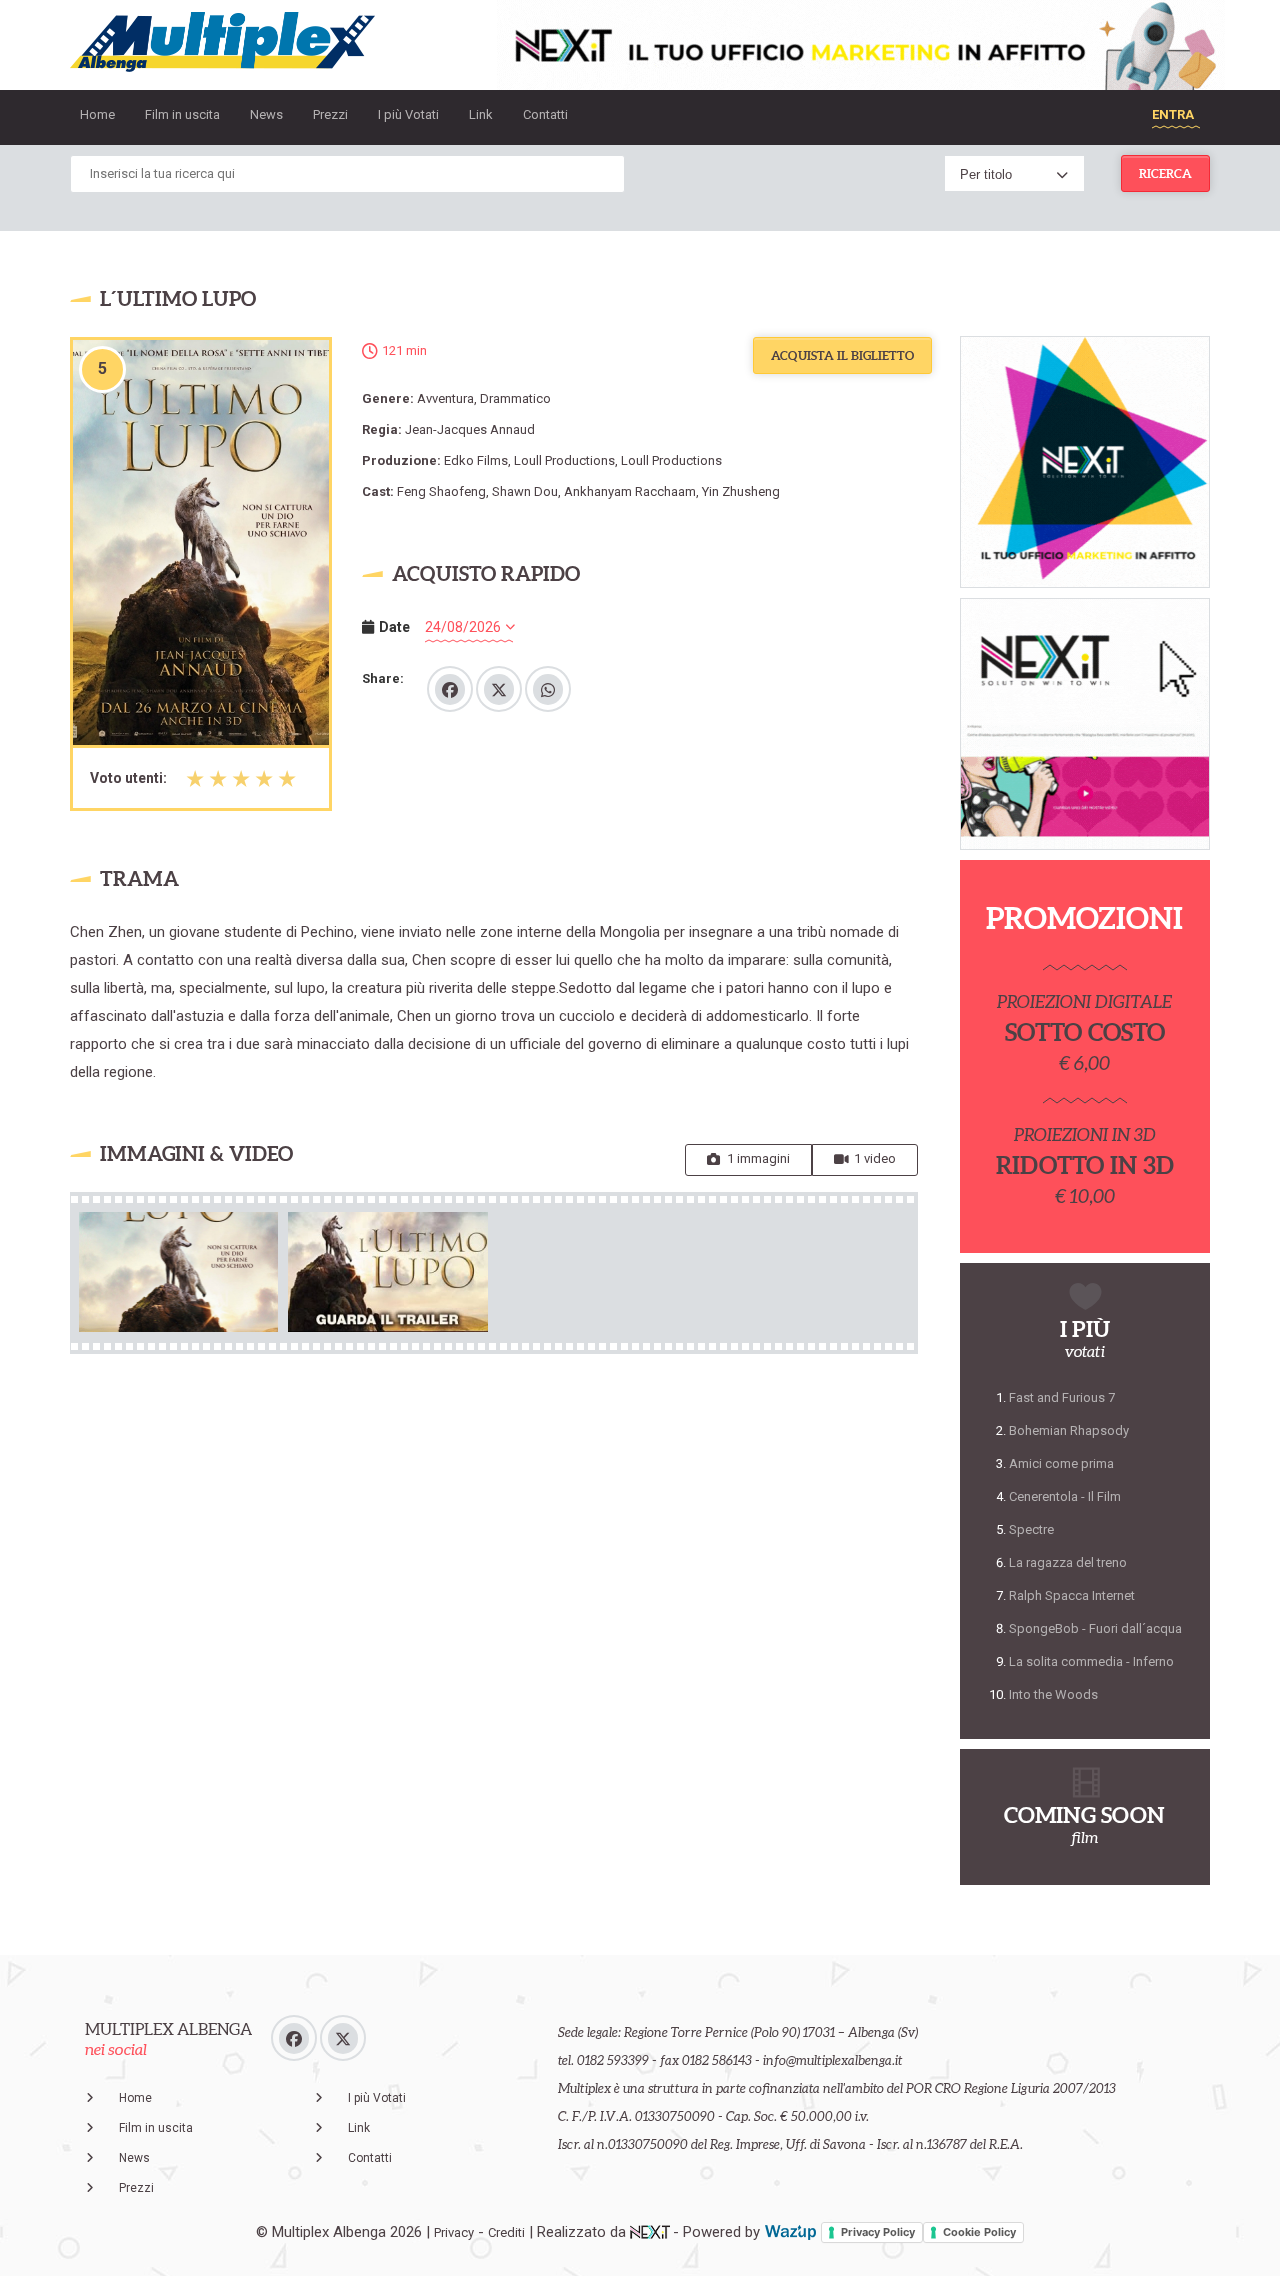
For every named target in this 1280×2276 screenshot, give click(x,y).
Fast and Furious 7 (1062, 1397)
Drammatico (515, 398)
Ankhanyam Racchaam (630, 491)
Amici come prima (1061, 1463)
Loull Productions (564, 460)
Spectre (1031, 1529)
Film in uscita (182, 114)
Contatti (545, 114)
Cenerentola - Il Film (1065, 1496)
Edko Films (476, 460)
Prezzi (330, 114)
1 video (875, 1158)
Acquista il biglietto (842, 355)
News (266, 114)
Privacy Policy (878, 2232)
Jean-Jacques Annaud (470, 429)
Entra (1173, 114)
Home (97, 114)
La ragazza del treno (1068, 1562)
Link (481, 114)
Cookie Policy (979, 2232)
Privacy (454, 2232)
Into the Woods (1053, 1694)
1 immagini (758, 1158)
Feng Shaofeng (441, 491)
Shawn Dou (525, 491)
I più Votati (408, 114)
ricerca (1165, 173)
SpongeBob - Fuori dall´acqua (1095, 1628)
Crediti (506, 2232)
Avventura (445, 398)
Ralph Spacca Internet (1072, 1595)
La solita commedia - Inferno (1091, 1661)
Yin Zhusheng (741, 491)
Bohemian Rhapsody (1069, 1430)
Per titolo (986, 174)
